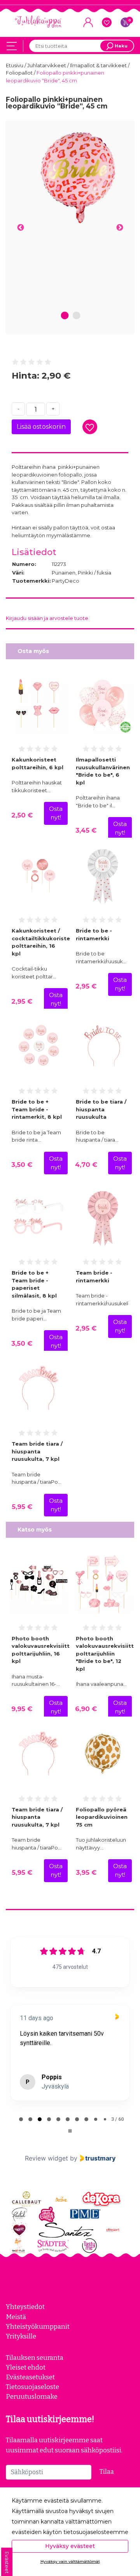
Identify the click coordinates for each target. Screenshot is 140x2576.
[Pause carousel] (70, 2131)
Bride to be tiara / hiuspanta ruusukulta (101, 1109)
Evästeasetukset (30, 2377)
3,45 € (86, 830)
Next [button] (120, 228)
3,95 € (86, 1872)
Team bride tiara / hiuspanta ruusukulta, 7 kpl (37, 1451)
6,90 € (86, 1709)
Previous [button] (20, 228)
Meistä (16, 2317)
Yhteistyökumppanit (38, 2326)
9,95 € (22, 1709)
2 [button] (76, 316)
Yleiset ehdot (26, 2367)
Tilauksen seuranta (35, 2358)
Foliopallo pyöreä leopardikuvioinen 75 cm (102, 1817)
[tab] (21, 2119)
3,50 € (22, 1165)
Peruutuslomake (32, 2396)
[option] (70, 178)
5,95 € (22, 1507)
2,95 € (22, 1001)
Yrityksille (21, 2336)
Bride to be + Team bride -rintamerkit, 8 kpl (37, 1109)
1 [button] (65, 316)
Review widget (46, 2158)
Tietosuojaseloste (32, 2387)
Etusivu (15, 65)
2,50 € (22, 815)
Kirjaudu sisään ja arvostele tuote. (48, 618)
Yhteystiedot (25, 2307)
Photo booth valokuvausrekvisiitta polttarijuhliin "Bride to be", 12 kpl (107, 1654)
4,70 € (86, 1165)
